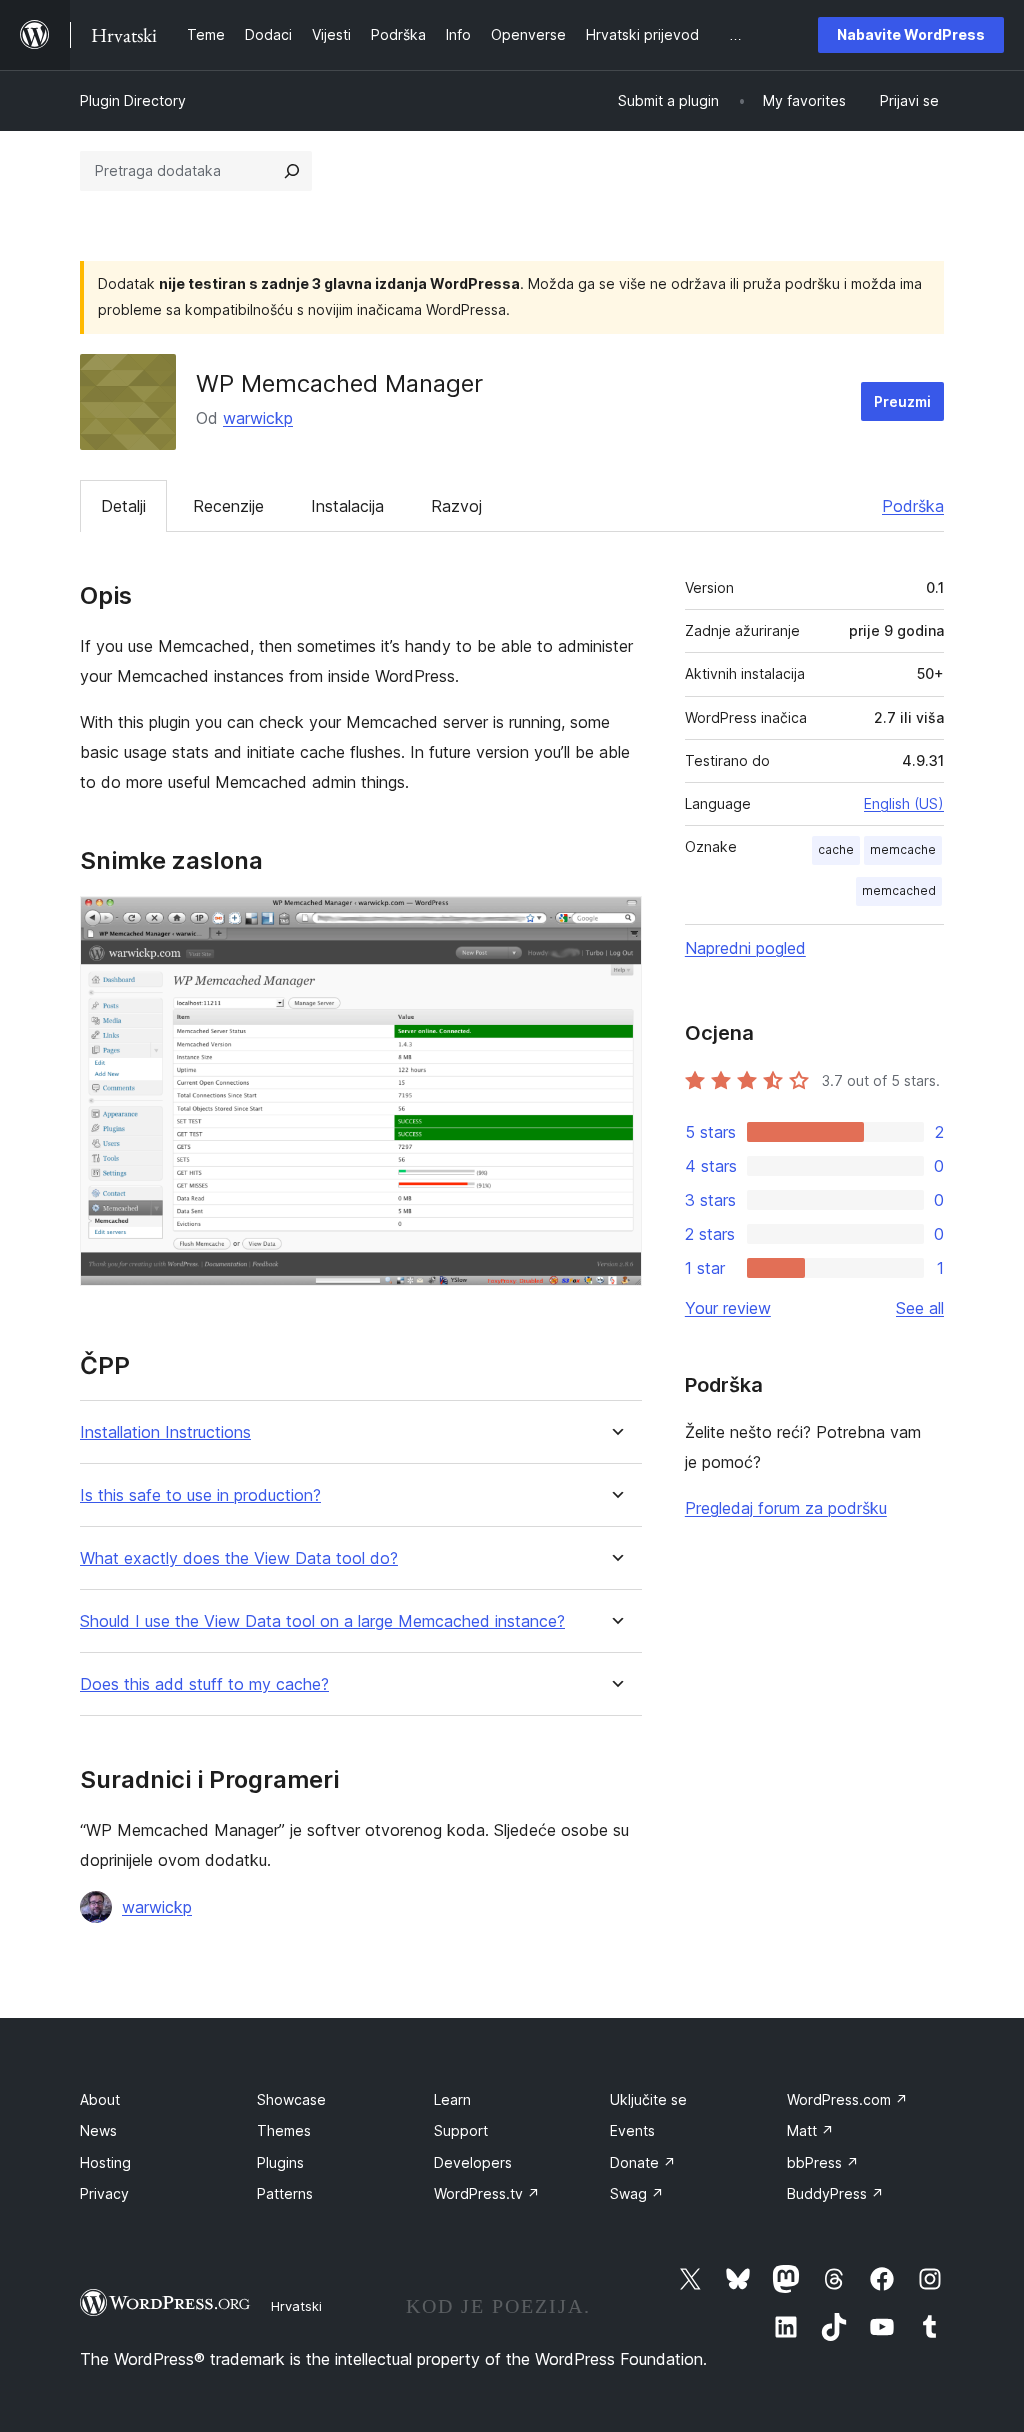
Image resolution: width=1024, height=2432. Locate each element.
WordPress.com (847, 2099)
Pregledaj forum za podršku (786, 1508)
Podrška (913, 506)
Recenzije (228, 506)
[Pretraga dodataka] (292, 171)
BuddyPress (835, 2193)
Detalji (123, 506)
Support (461, 2130)
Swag (637, 2193)
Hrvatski (296, 2306)
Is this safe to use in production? (200, 1495)
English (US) (904, 803)
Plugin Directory (133, 100)
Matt (810, 2130)
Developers (473, 2162)
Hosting (105, 2162)
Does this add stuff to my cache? (204, 1684)
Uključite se (648, 2099)
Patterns (285, 2193)
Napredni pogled (745, 948)
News (98, 2130)
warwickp (258, 418)
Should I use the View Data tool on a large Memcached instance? (322, 1621)
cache (836, 849)
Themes (284, 2130)
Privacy (104, 2193)
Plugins (280, 2162)
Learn (452, 2099)
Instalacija (347, 506)
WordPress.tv (487, 2193)
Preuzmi (902, 401)
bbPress (823, 2162)
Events (632, 2130)
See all (920, 1308)
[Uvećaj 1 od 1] (615, 923)
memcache (903, 849)
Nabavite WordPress (911, 34)
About (100, 2099)
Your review (728, 1308)
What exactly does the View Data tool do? (239, 1558)
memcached (899, 890)
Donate (643, 2162)
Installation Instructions (165, 1432)
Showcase (291, 2099)
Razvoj (456, 506)
